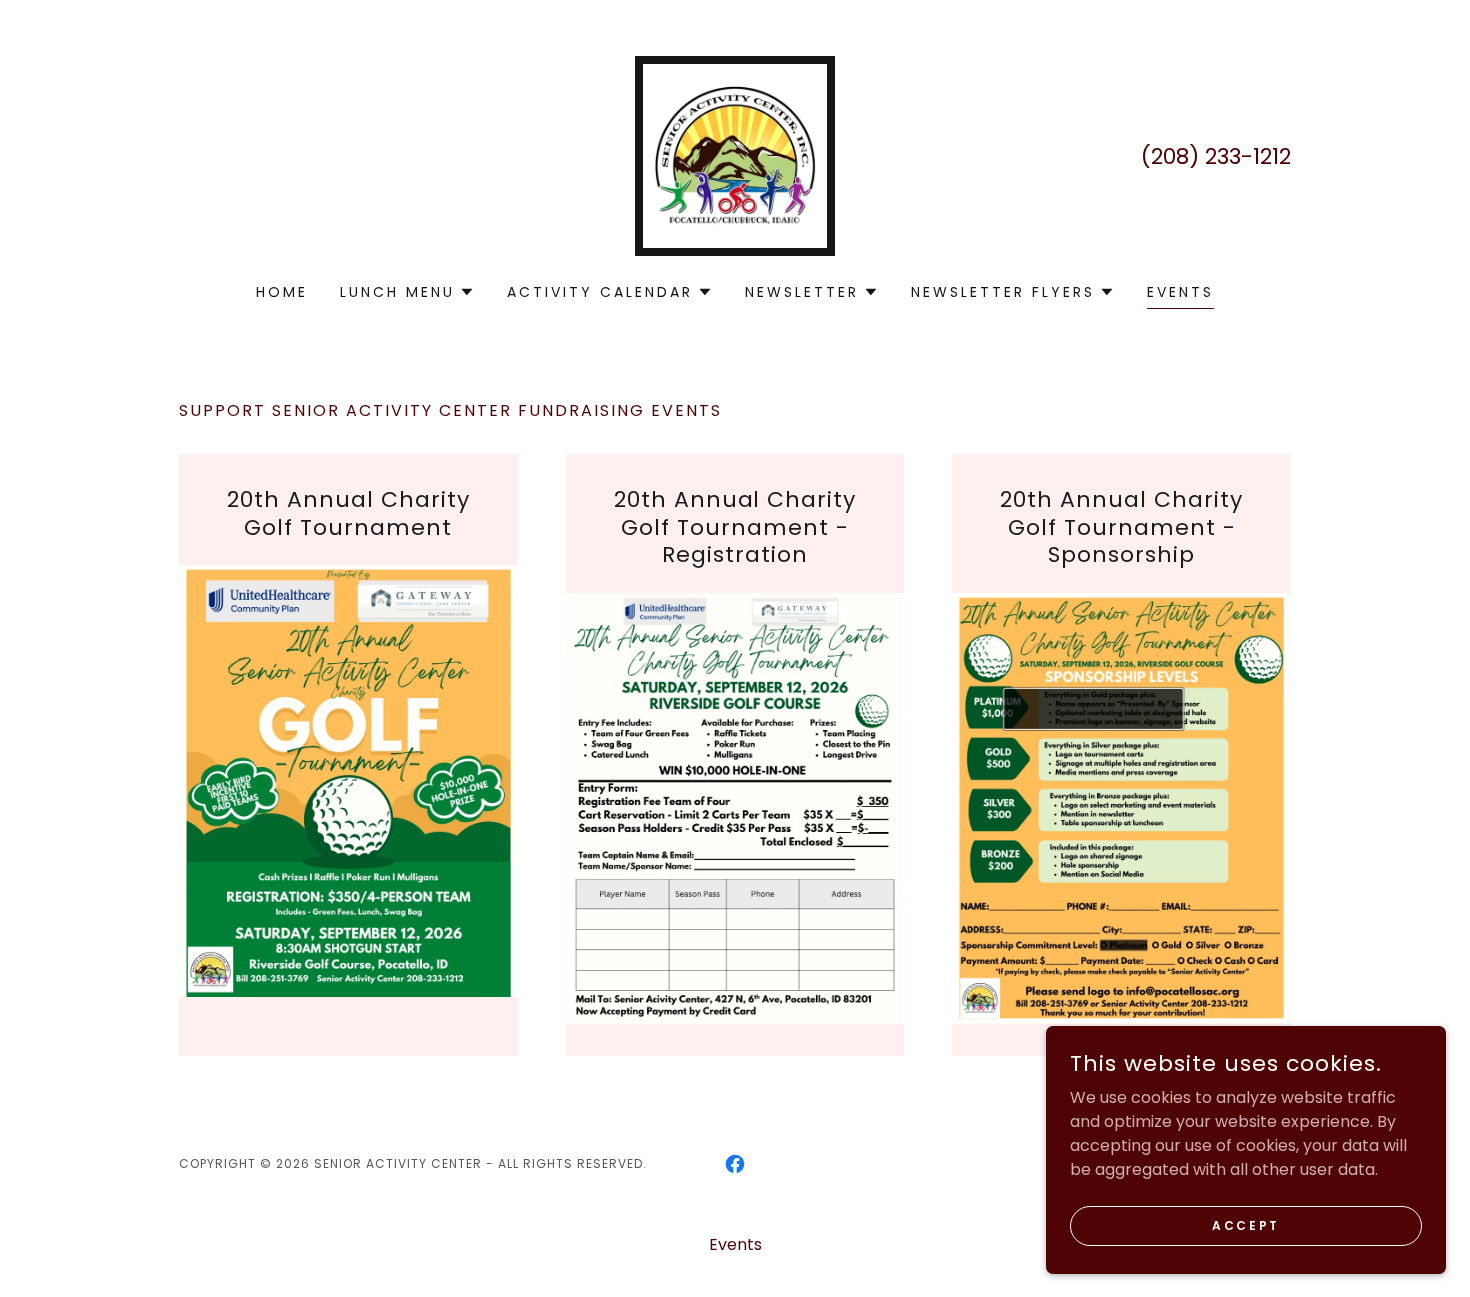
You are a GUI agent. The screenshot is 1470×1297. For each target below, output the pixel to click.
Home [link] (282, 292)
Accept (1245, 1224)
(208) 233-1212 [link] (1216, 156)
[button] (407, 292)
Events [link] (1180, 292)
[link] (735, 154)
